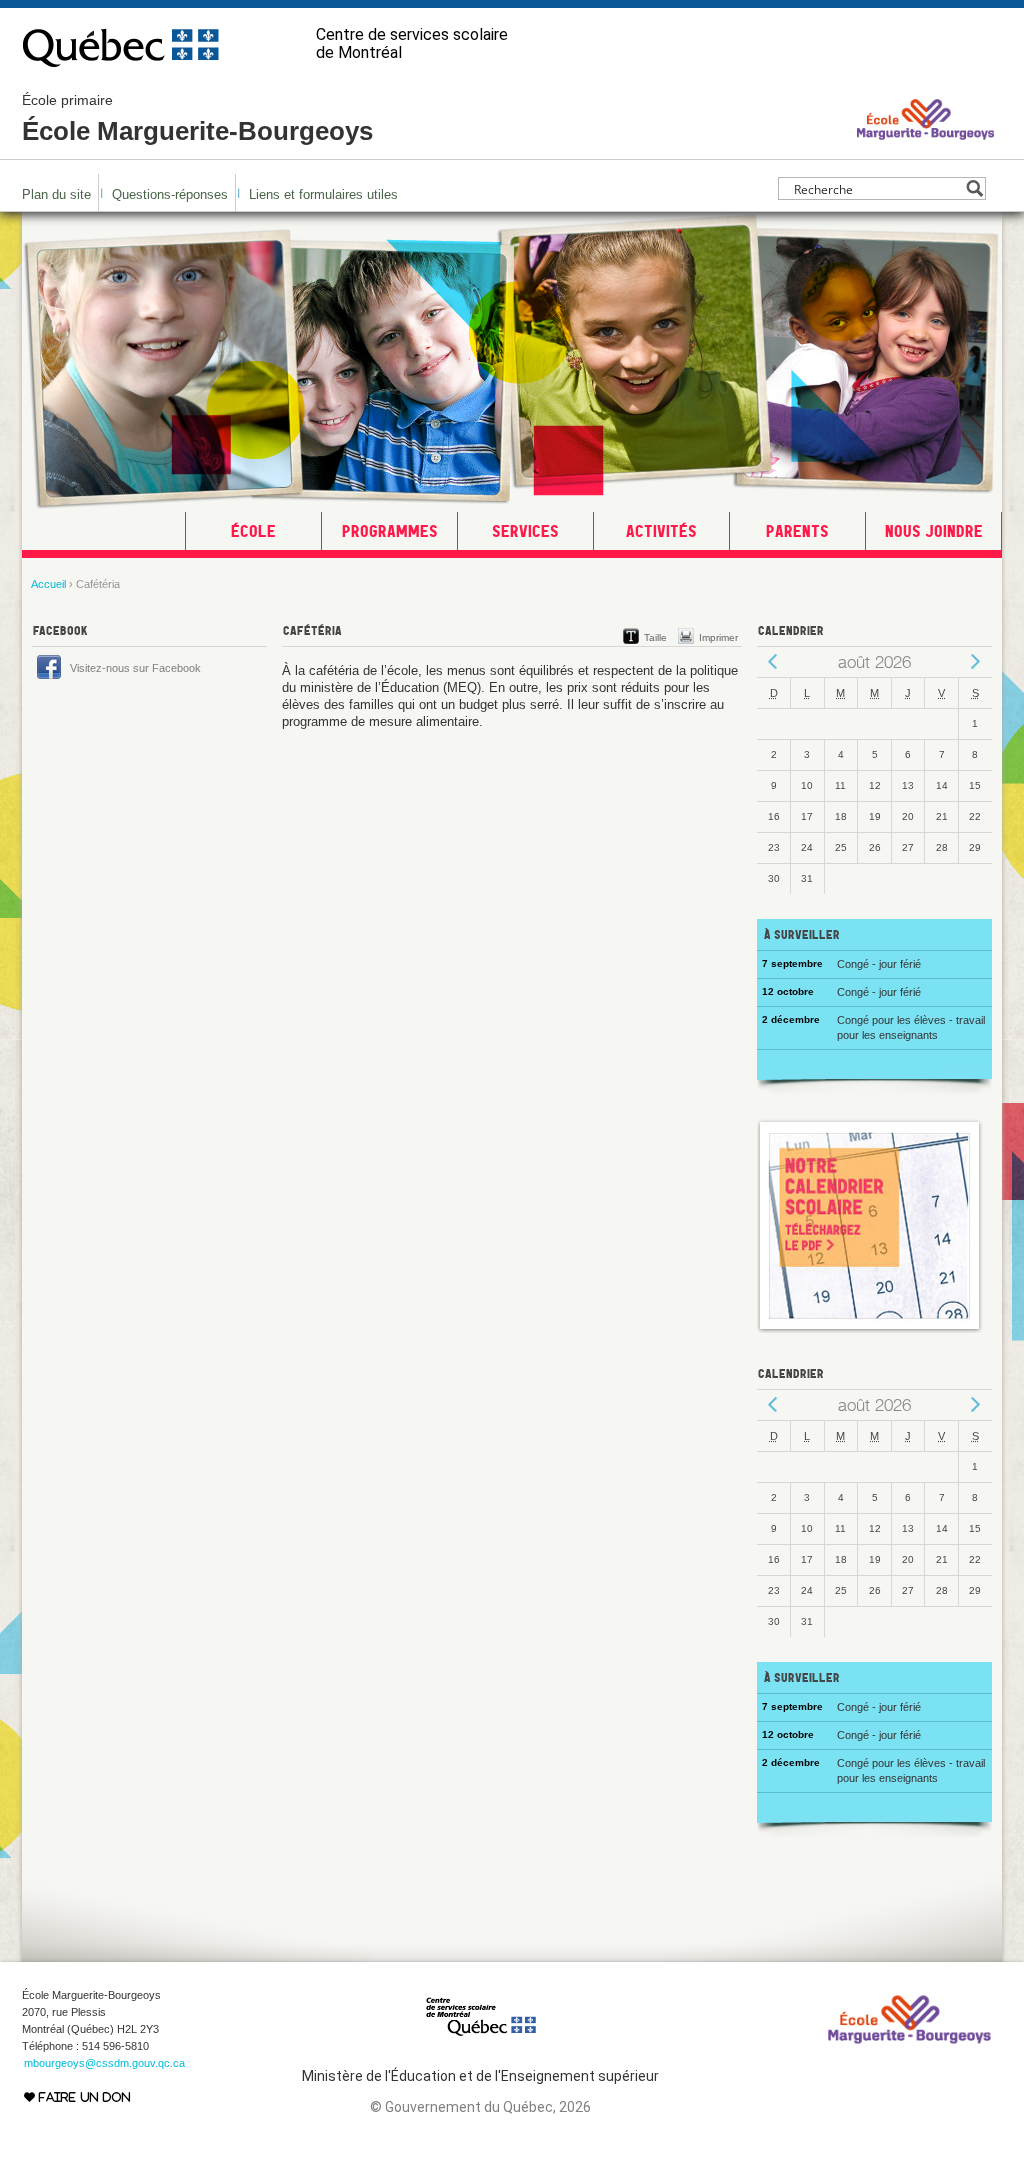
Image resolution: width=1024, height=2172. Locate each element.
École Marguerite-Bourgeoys (197, 119)
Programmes (390, 531)
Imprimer (718, 637)
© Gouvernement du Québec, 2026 (480, 2107)
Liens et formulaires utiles (323, 194)
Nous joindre (934, 531)
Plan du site (56, 194)
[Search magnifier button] (974, 188)
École (253, 531)
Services (525, 531)
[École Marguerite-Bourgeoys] (925, 138)
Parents (797, 531)
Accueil (48, 584)
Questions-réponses (170, 194)
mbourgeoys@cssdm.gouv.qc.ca (104, 2063)
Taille (655, 637)
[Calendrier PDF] (870, 1328)
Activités (661, 531)
